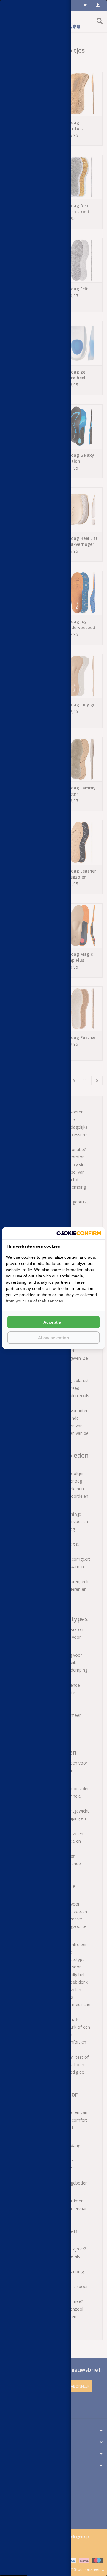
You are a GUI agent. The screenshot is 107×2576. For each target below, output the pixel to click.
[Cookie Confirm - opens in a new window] (79, 1233)
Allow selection (54, 1338)
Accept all (53, 1322)
